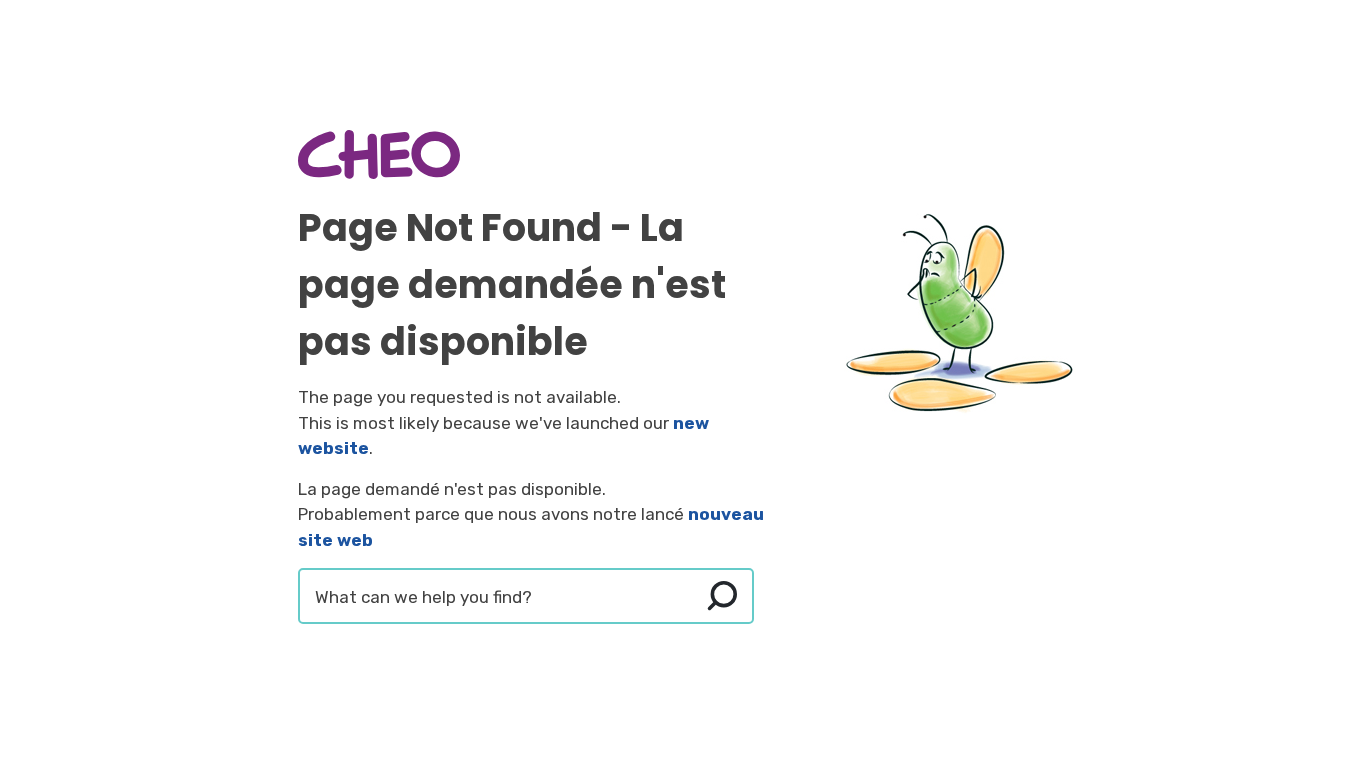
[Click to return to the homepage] (379, 154)
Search (722, 596)
